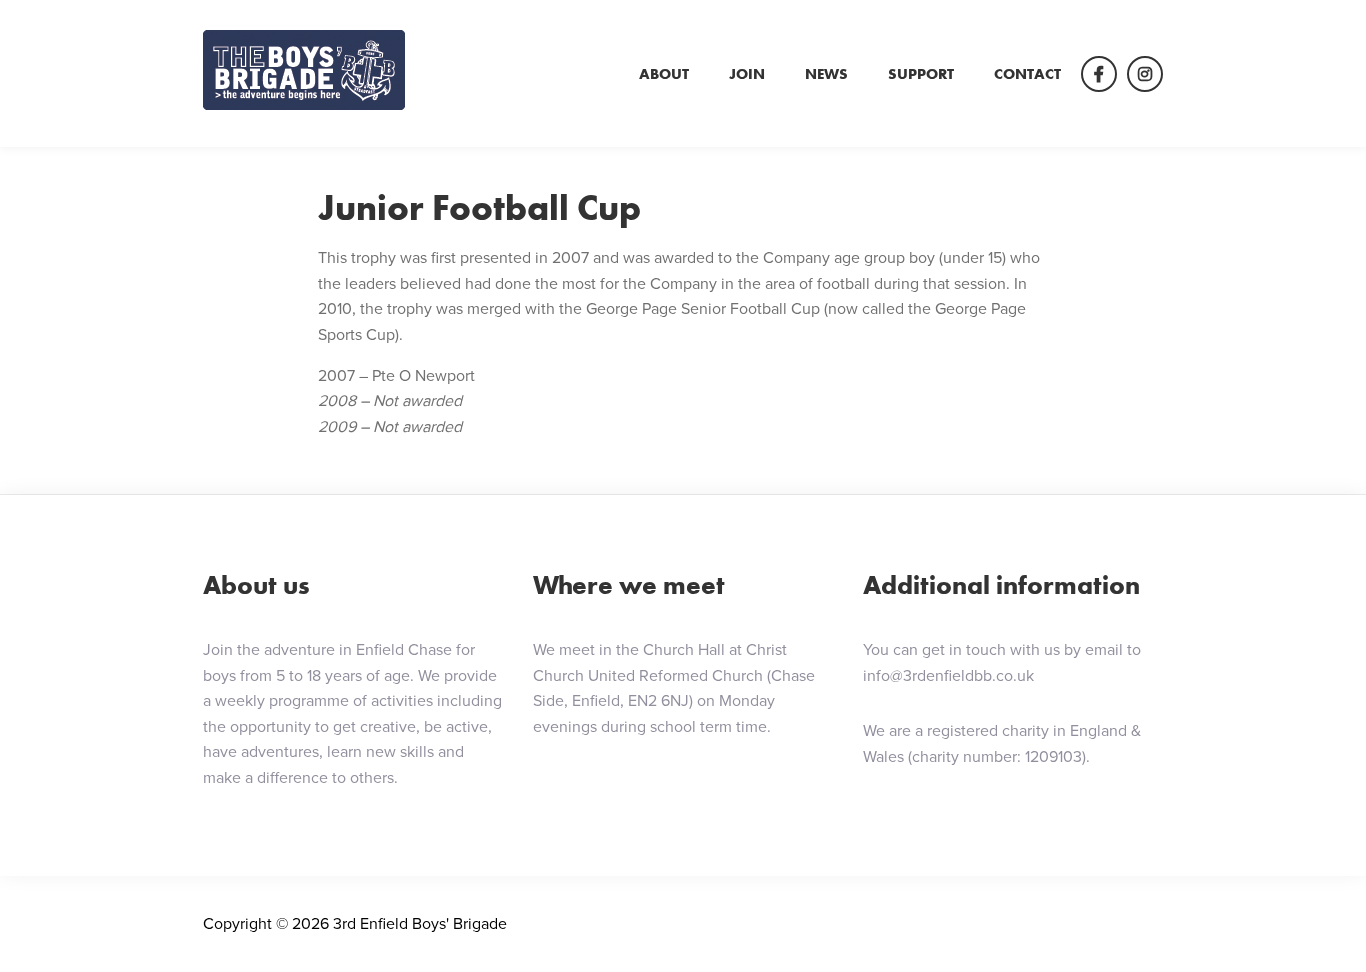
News (826, 74)
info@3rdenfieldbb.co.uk (948, 675)
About (664, 74)
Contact (1027, 74)
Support (921, 74)
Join (747, 74)
